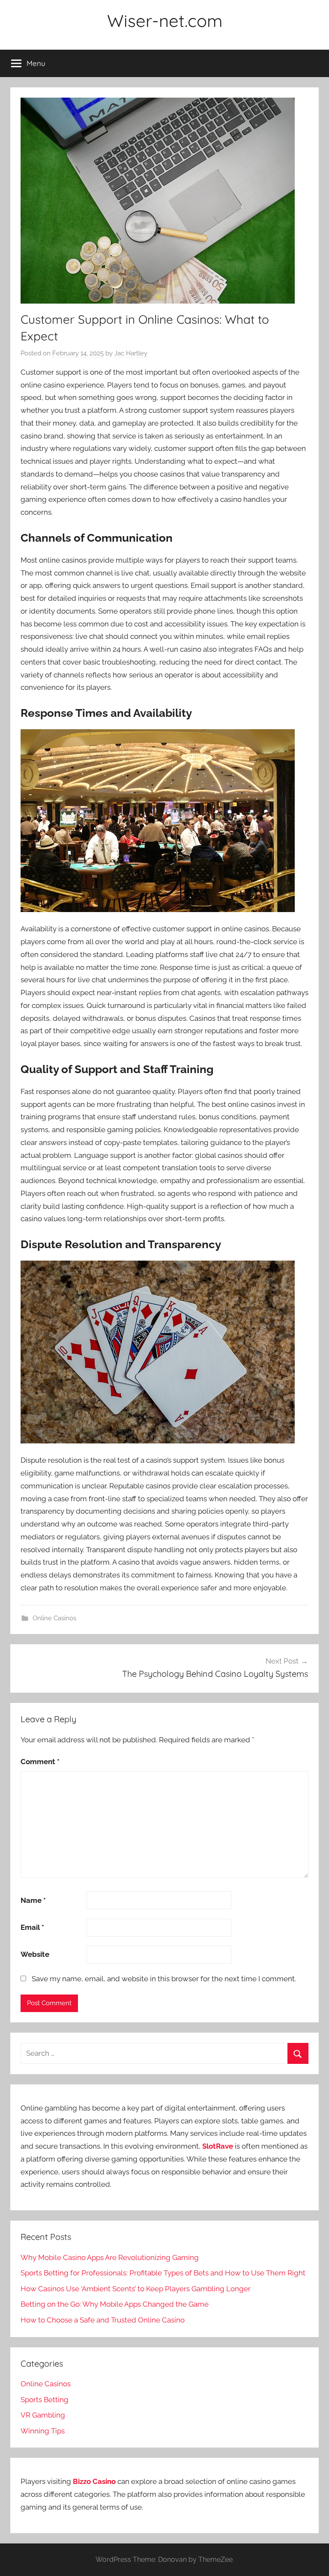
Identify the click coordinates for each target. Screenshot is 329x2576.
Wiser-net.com (165, 21)
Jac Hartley (131, 353)
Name (33, 1900)
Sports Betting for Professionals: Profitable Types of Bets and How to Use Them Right (163, 2273)
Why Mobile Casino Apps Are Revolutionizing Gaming (110, 2257)
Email (32, 1927)
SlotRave (218, 2146)
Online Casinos (54, 1618)
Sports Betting (45, 2400)
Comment (40, 1762)
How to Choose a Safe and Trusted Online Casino (103, 2320)
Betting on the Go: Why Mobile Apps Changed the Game (115, 2304)
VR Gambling (43, 2415)
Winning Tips (43, 2431)
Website (35, 1954)
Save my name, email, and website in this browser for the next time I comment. (164, 1979)
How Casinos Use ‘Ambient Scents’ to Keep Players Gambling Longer (136, 2289)
